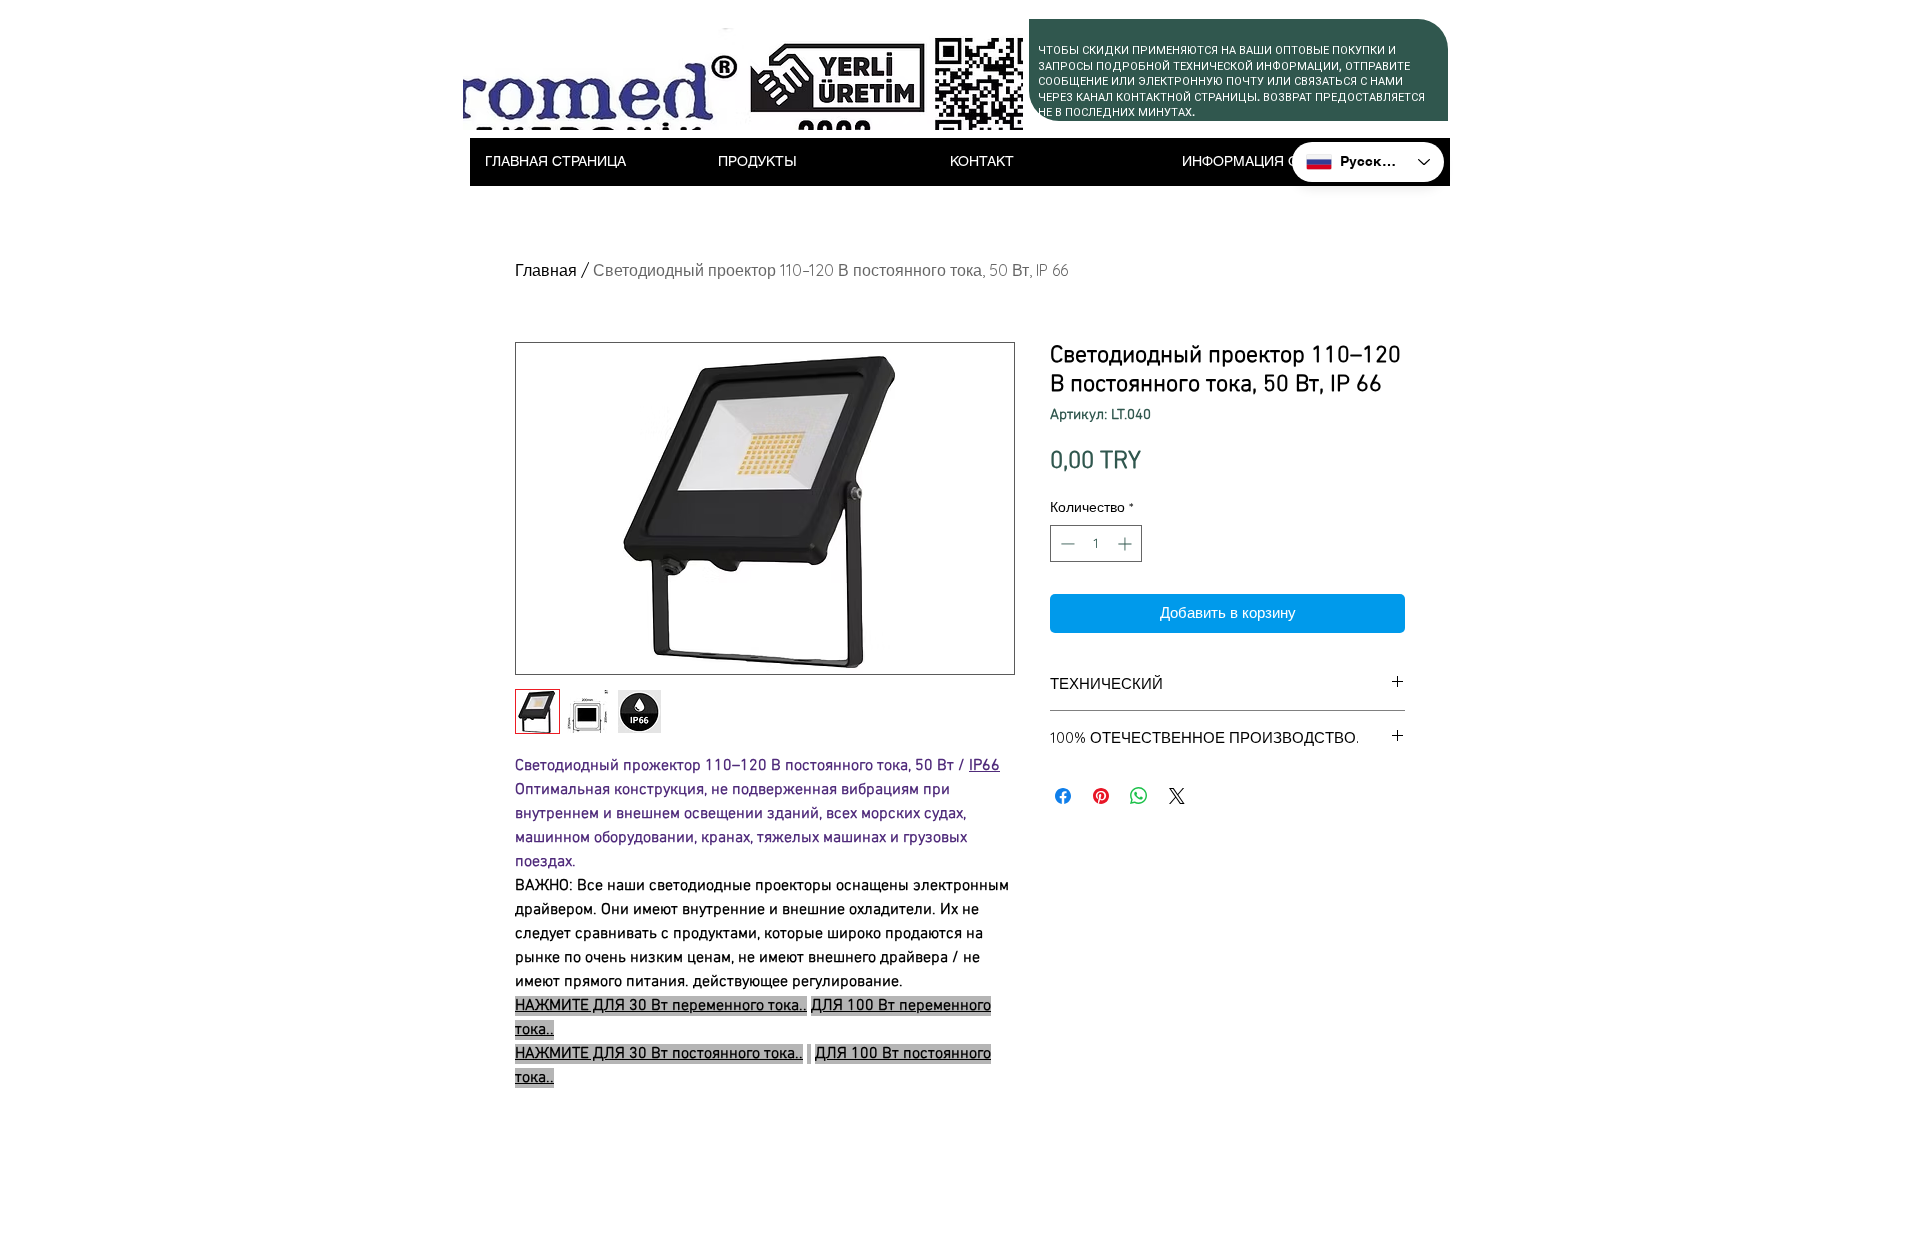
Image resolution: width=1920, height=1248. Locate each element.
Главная (546, 270)
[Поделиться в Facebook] (1063, 796)
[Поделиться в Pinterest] (1101, 796)
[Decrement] (1065, 543)
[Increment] (1126, 543)
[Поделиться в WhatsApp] (1139, 796)
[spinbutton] (1096, 543)
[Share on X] (1177, 796)
